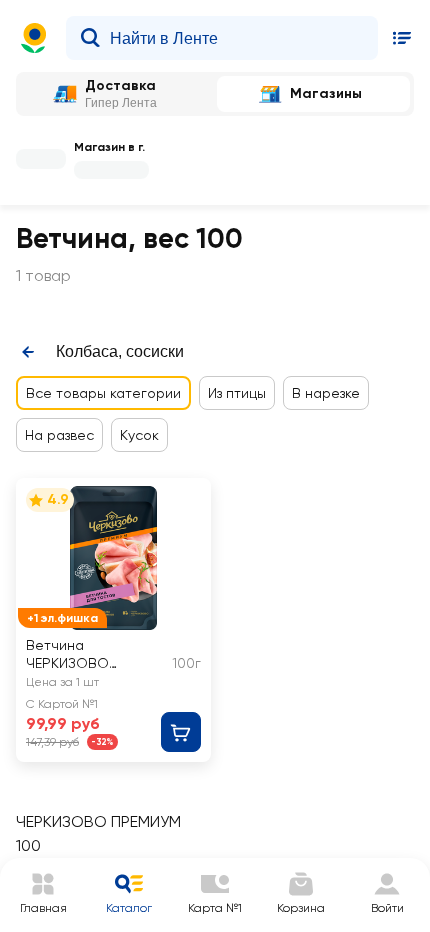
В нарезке (326, 393)
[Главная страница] (34, 38)
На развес (59, 435)
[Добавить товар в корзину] (181, 732)
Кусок (139, 435)
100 (28, 845)
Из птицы (237, 393)
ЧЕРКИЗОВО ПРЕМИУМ (98, 821)
